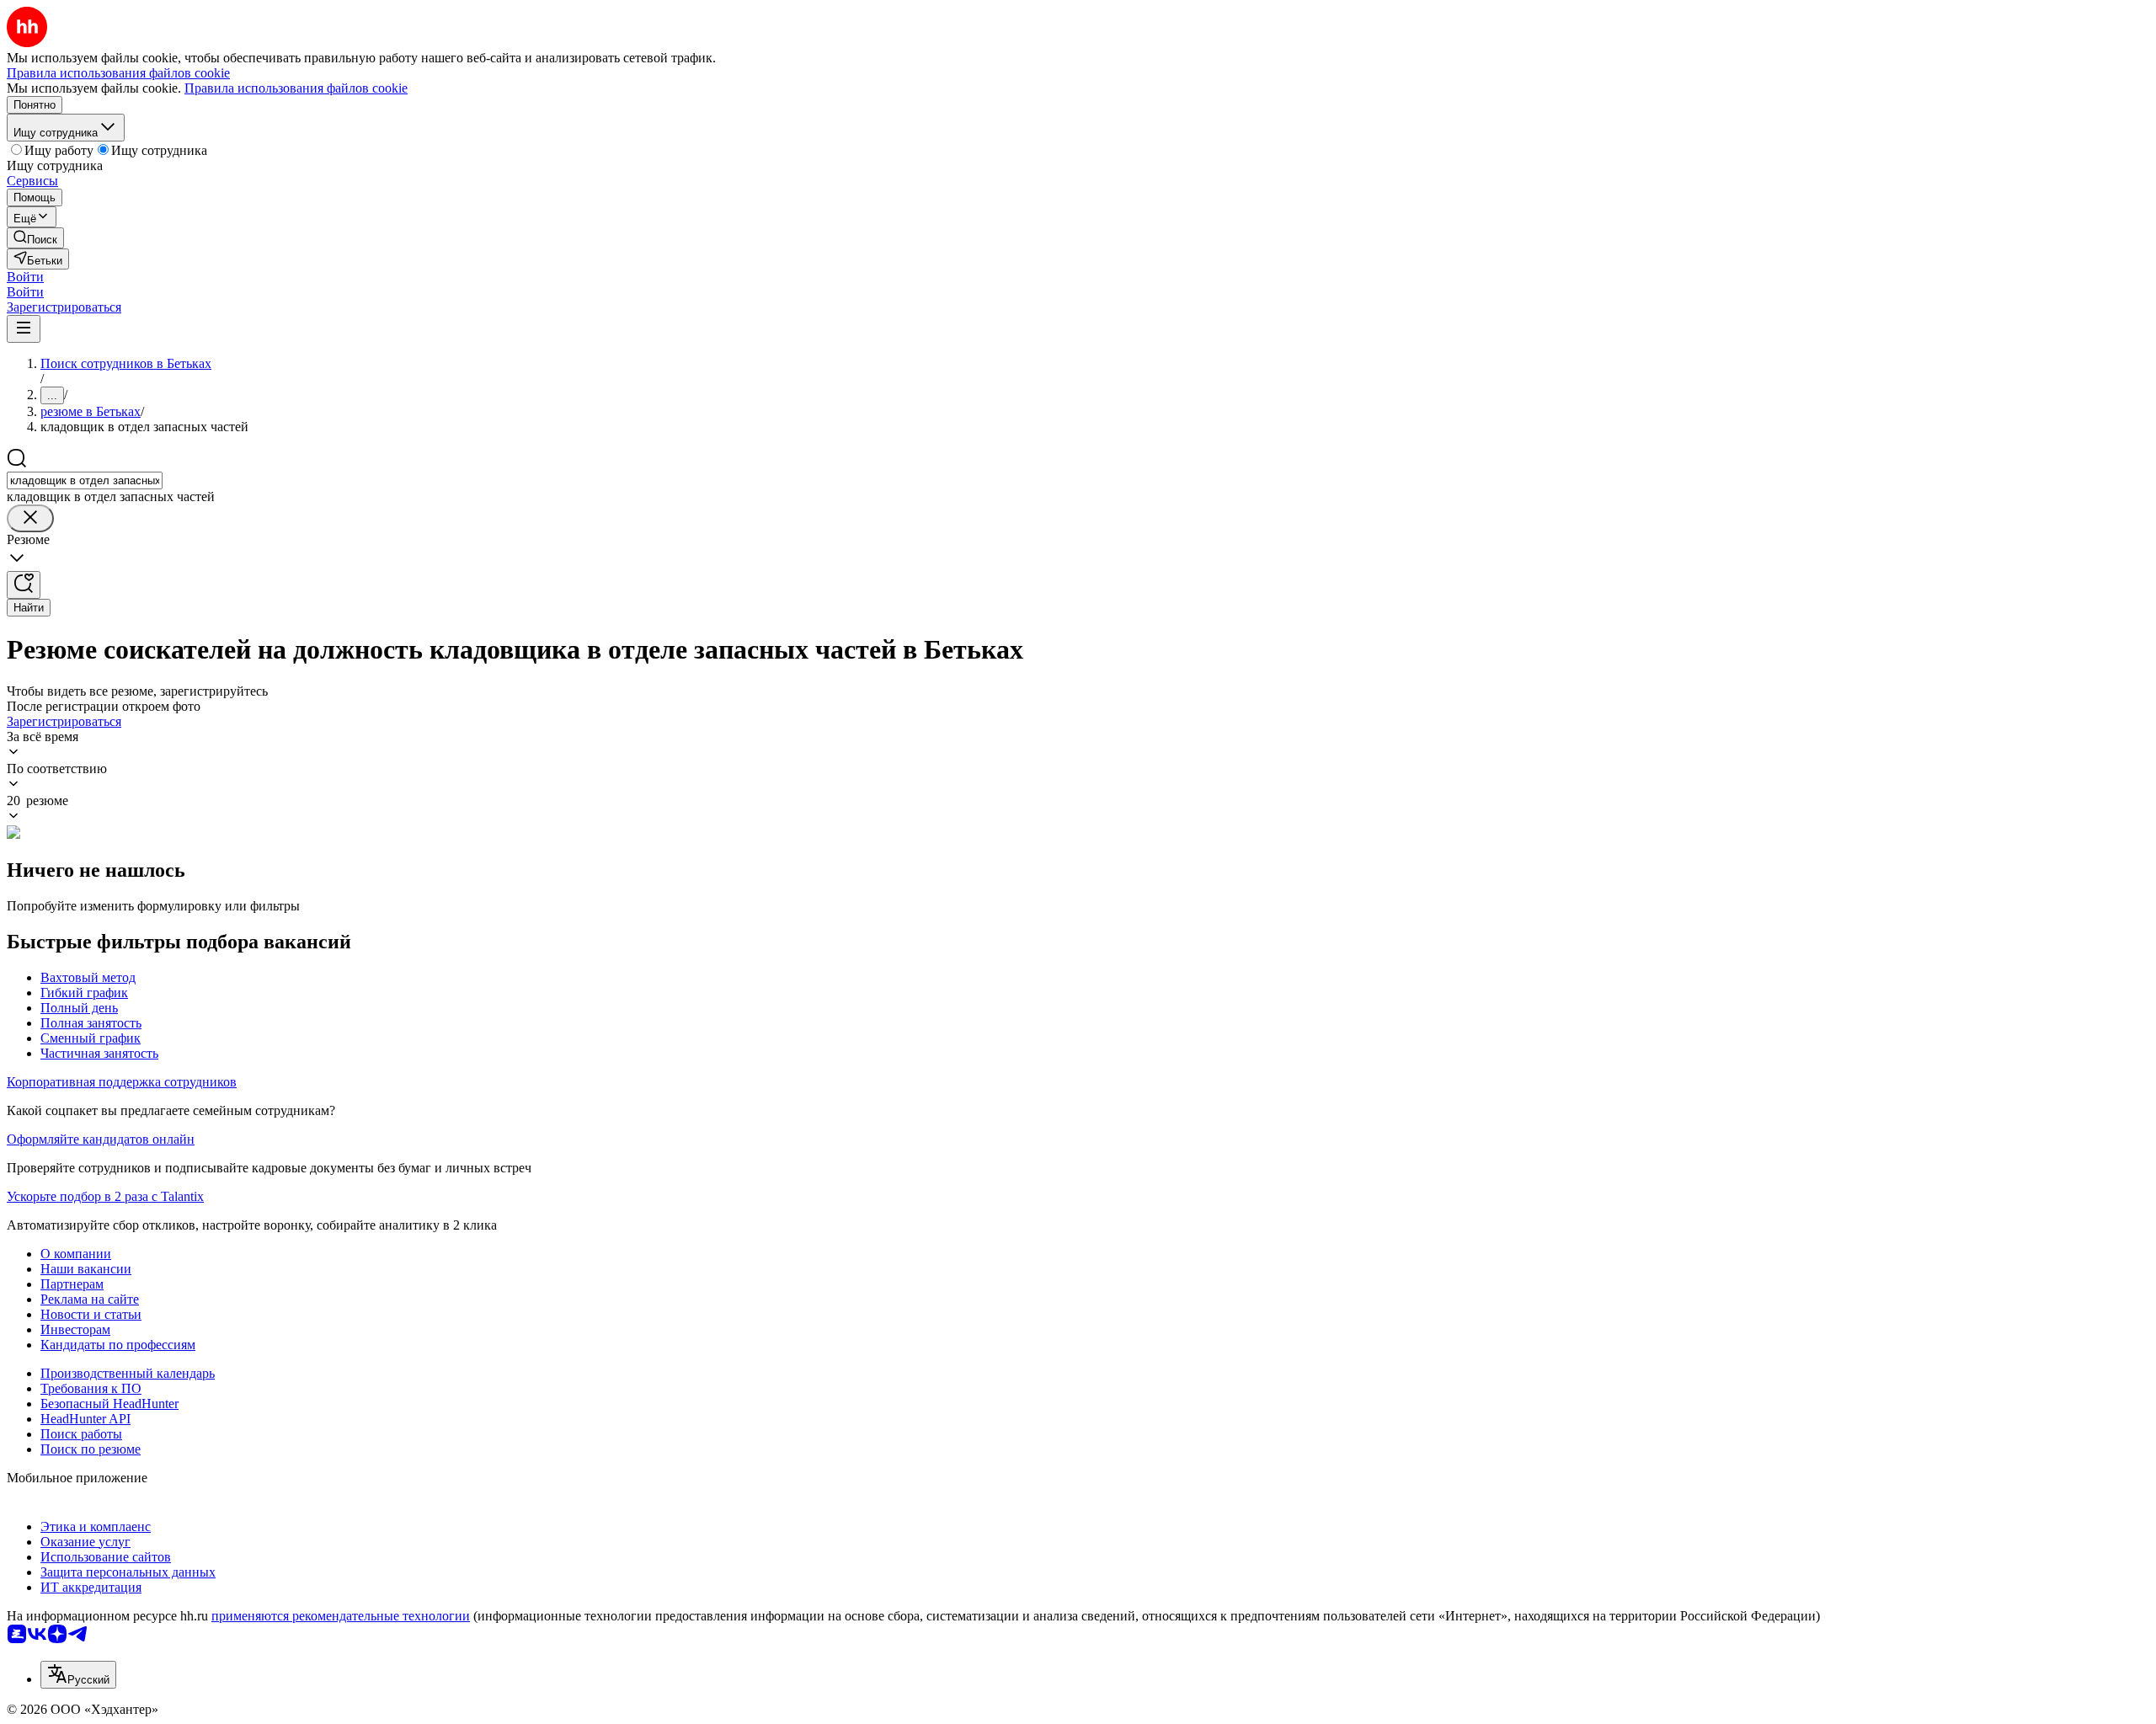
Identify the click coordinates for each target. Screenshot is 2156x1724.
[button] (25, 277)
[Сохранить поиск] (24, 585)
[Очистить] (30, 518)
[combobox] (85, 480)
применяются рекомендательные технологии (341, 1616)
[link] (35, 238)
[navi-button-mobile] (24, 329)
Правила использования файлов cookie (296, 88)
